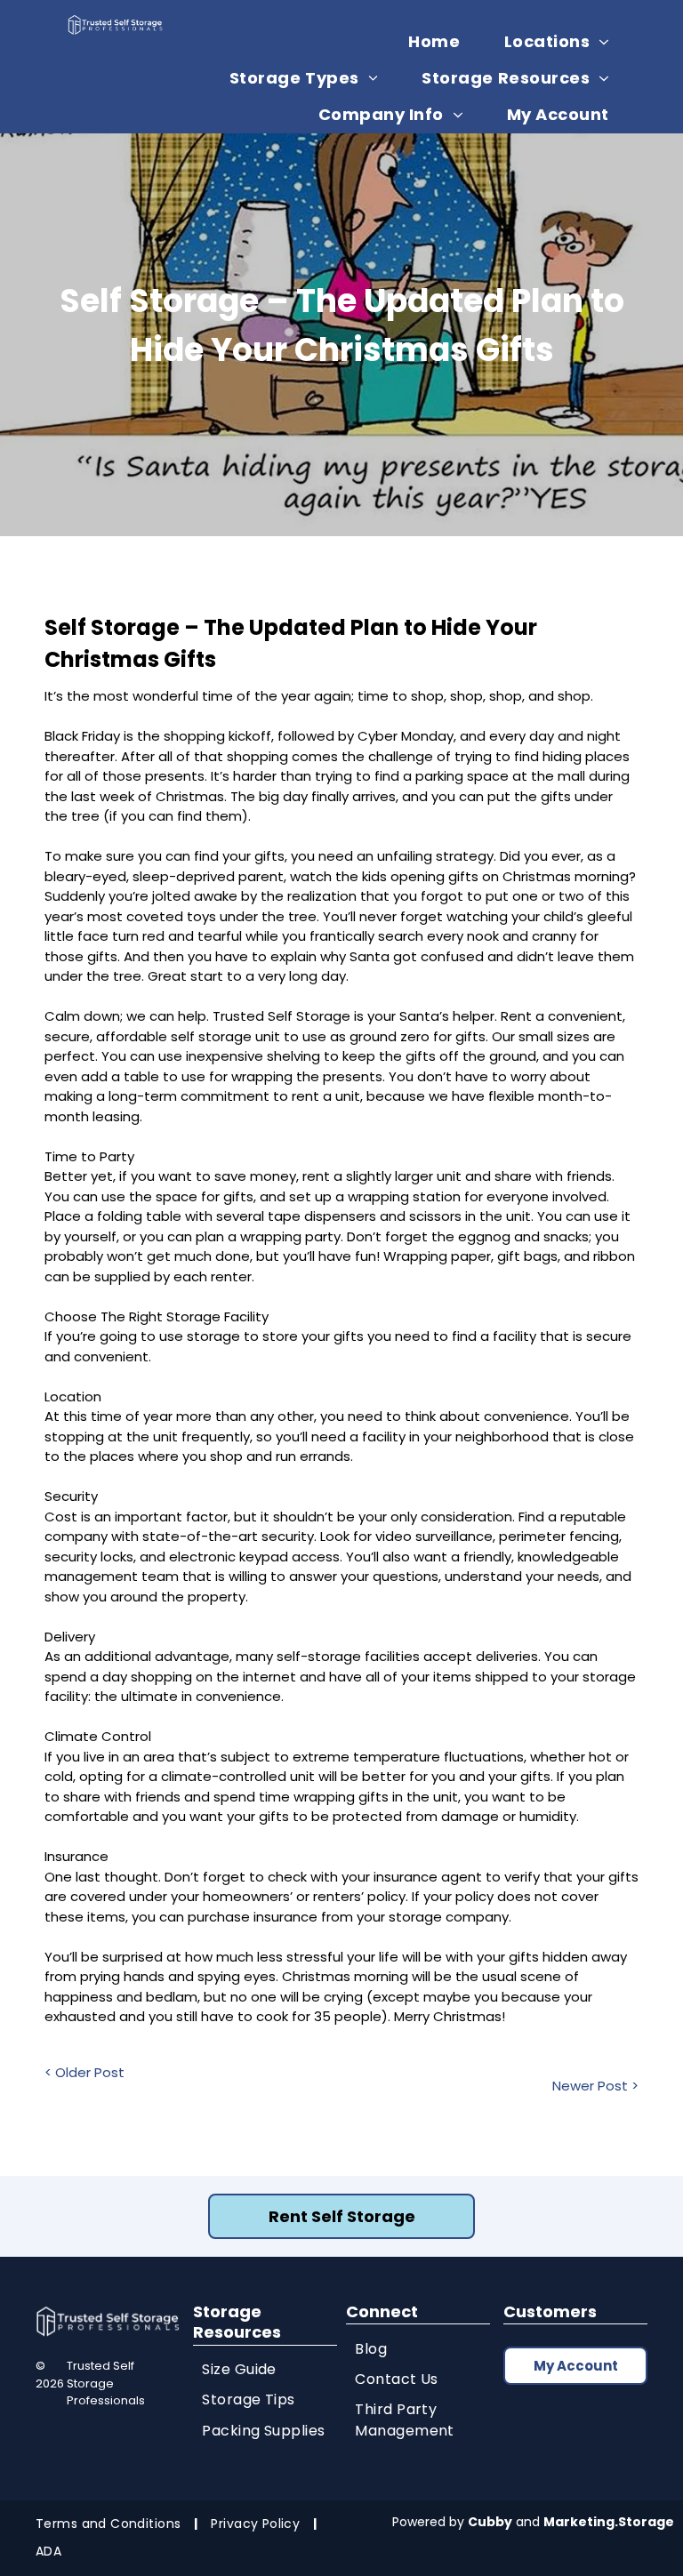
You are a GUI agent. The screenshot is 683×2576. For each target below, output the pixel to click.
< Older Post (84, 2072)
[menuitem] (441, 41)
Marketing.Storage (609, 2522)
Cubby (490, 2522)
